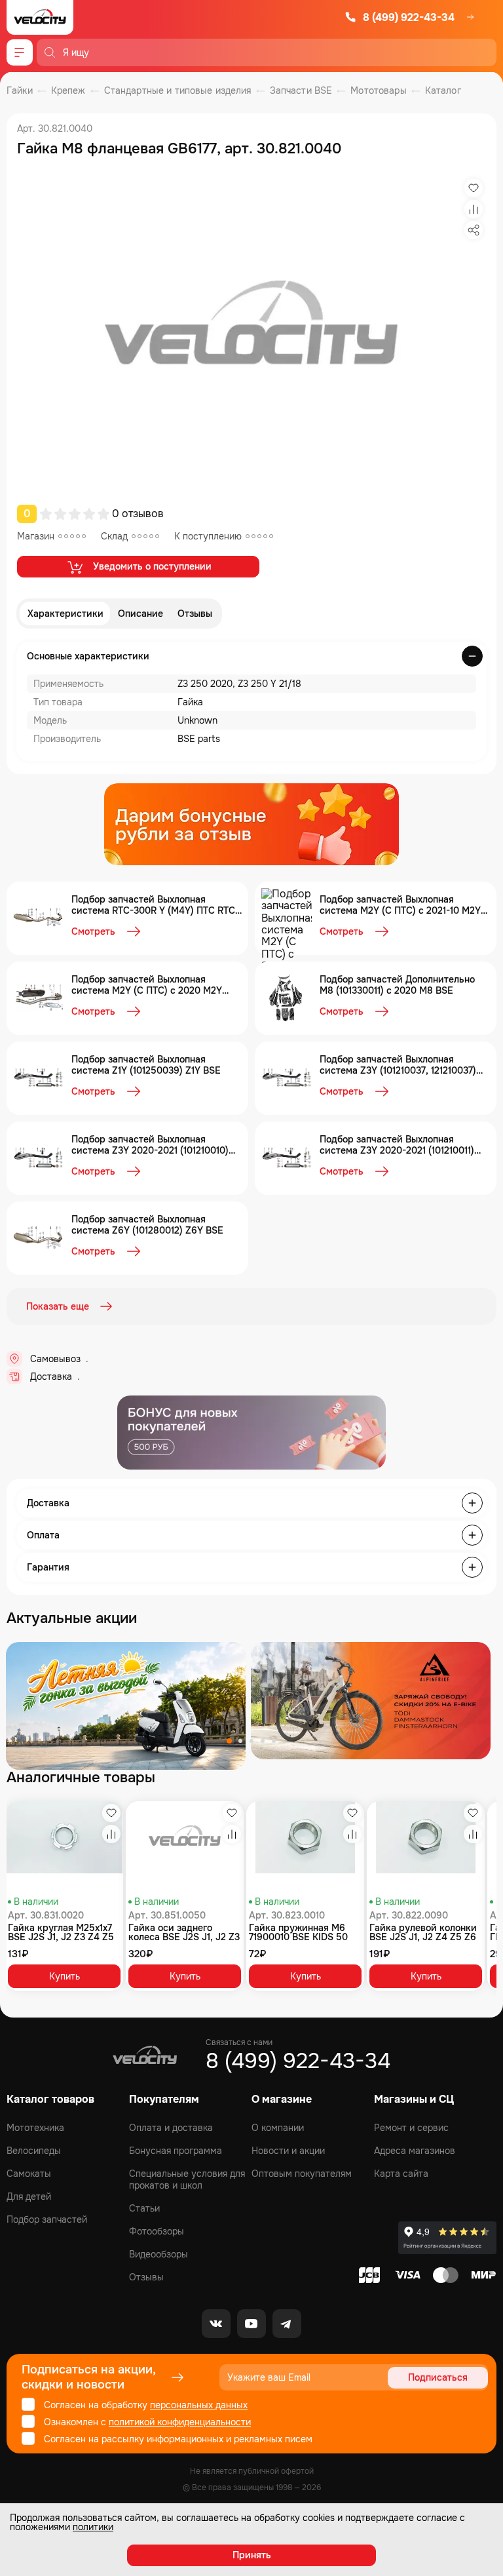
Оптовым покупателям (302, 2174)
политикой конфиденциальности (180, 2422)
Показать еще (58, 1306)
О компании (278, 2128)
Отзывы (195, 614)
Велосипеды (34, 2151)
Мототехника (35, 2128)
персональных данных (199, 2405)
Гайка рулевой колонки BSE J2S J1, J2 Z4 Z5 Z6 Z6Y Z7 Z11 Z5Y (423, 1932)
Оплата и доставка (171, 2128)
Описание (140, 614)
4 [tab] (263, 1741)
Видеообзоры (158, 2254)
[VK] (216, 2324)
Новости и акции (288, 2151)
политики (93, 2527)
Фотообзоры (157, 2231)
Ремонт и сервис (411, 2128)
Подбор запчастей (47, 2219)
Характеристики (65, 614)
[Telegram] (287, 2324)
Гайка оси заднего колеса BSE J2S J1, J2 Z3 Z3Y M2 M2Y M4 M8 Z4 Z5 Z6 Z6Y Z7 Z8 (184, 1932)
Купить (65, 1976)
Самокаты (29, 2174)
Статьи (144, 2208)
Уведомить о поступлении (152, 566)
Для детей (29, 2196)
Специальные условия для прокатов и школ (187, 2179)
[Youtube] (251, 2324)
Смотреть (93, 931)
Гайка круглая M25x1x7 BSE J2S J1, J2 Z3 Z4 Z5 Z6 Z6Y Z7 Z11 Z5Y (61, 1932)
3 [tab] (251, 1741)
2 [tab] (240, 1741)
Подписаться (438, 2377)
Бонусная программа (176, 2151)
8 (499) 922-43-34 (409, 17)
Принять (252, 2555)
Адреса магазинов (415, 2151)
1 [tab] (229, 1741)
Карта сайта (401, 2174)
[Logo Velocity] (40, 17)
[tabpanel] (126, 1706)
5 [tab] (274, 1741)
